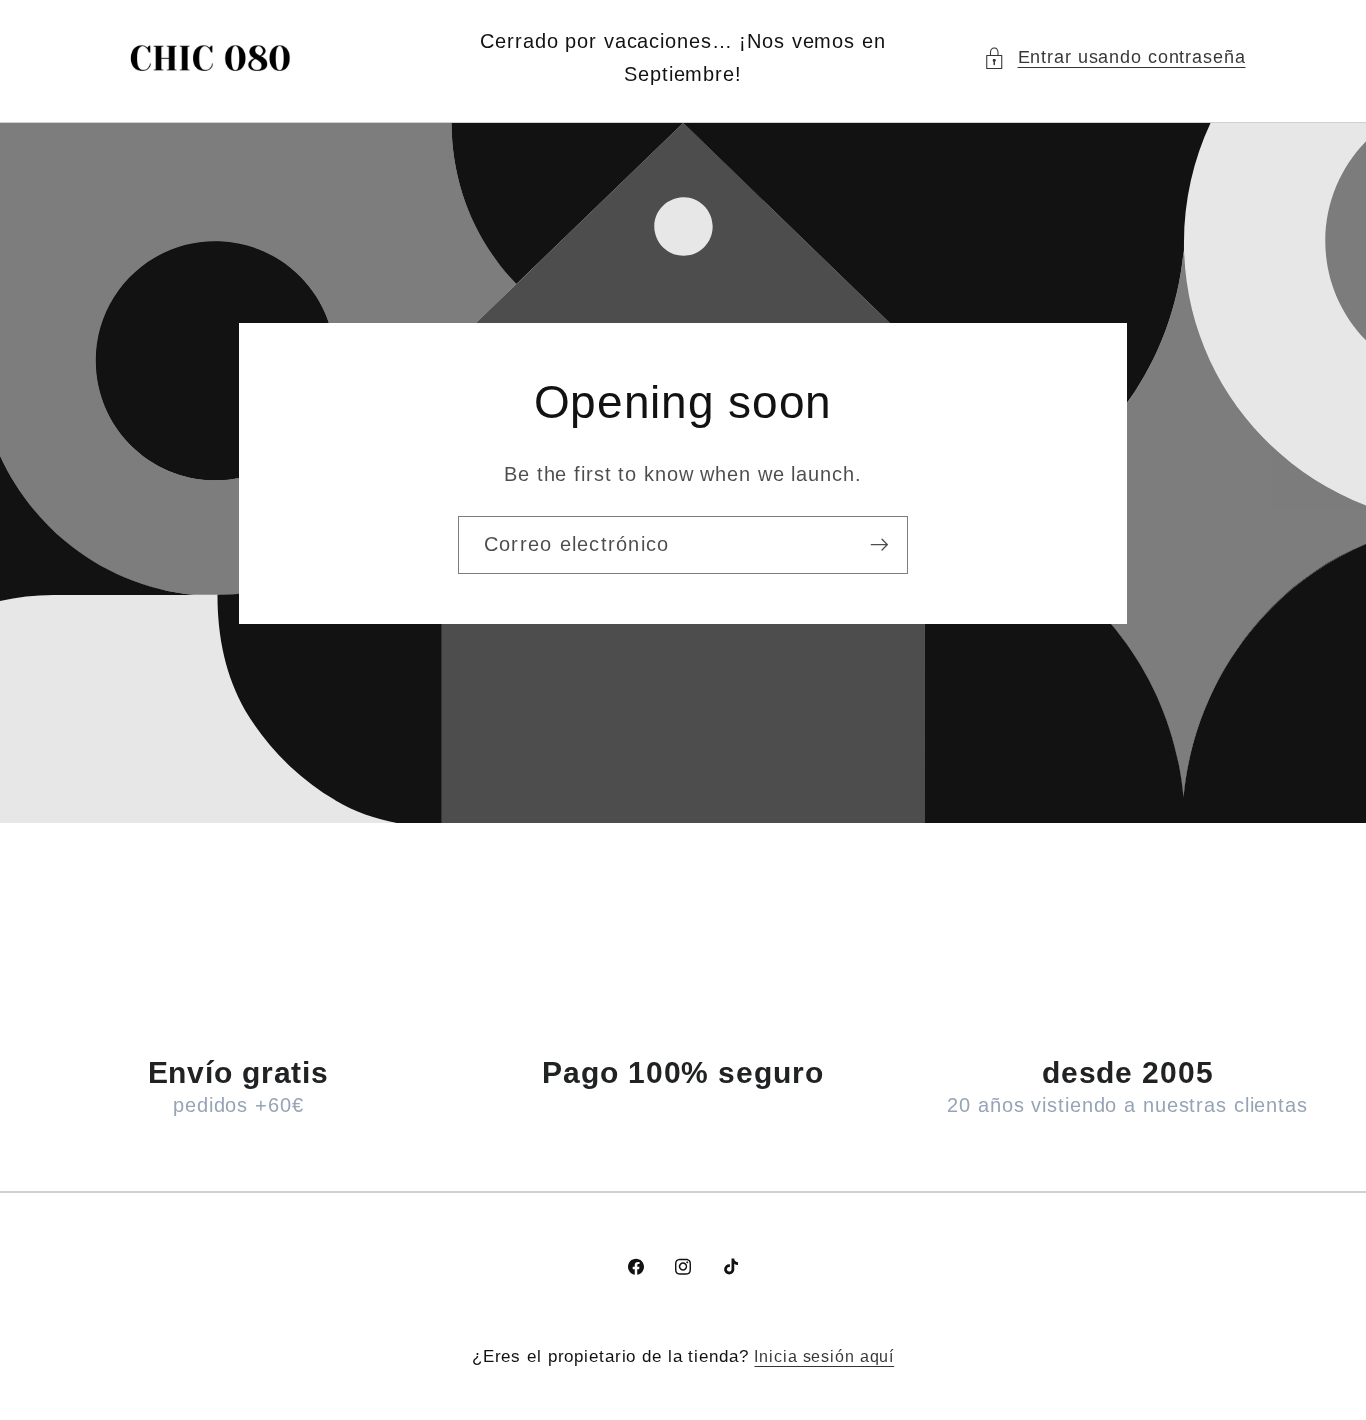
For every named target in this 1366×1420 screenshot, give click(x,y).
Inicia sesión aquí (824, 1356)
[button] (1114, 57)
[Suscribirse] (879, 544)
